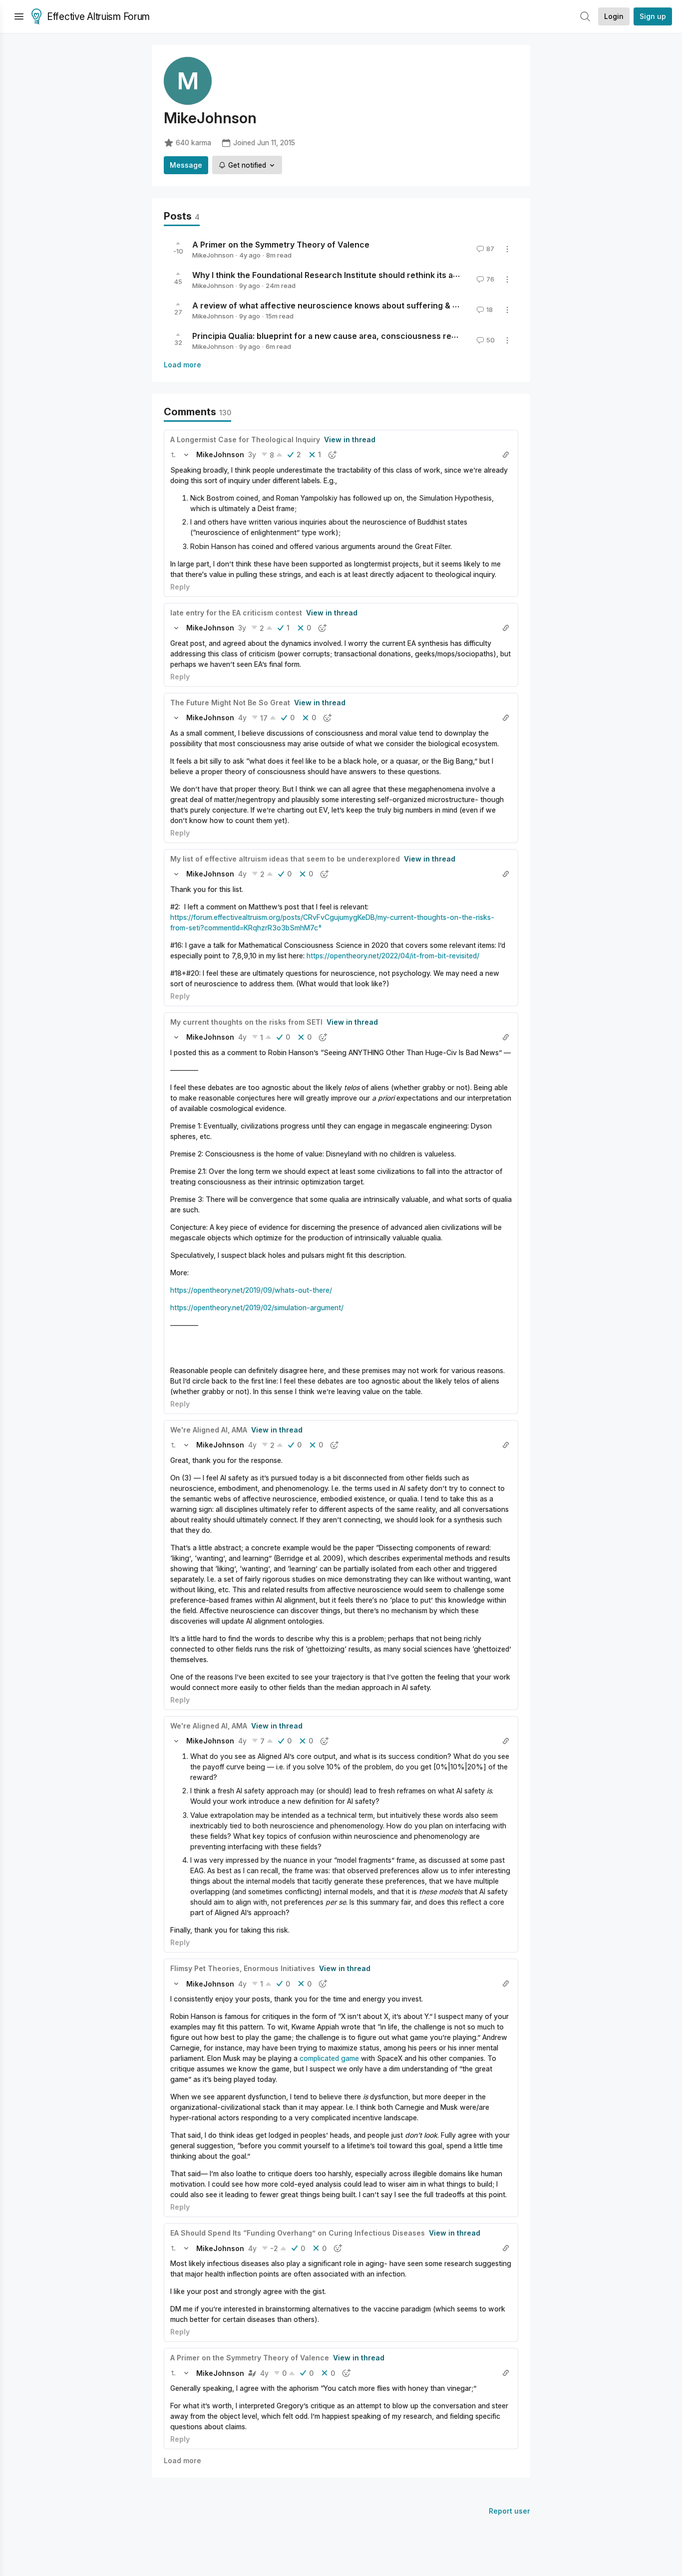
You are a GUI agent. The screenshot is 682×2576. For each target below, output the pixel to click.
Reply (180, 587)
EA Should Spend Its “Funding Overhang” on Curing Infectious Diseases (298, 2233)
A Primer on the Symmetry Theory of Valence (281, 245)
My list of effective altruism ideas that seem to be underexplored (285, 859)
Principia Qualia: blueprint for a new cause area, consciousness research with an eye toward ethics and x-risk (407, 336)
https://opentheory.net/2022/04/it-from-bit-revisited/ (393, 956)
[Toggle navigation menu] (19, 16)
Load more (182, 365)
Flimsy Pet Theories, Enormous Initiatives (243, 1968)
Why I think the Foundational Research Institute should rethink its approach (339, 275)
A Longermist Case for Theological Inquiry (245, 439)
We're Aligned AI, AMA (209, 1430)
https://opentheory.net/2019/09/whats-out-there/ (251, 1290)
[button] (173, 455)
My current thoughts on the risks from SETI (246, 1022)
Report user (510, 2511)
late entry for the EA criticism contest (236, 613)
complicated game (329, 2058)
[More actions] (507, 249)
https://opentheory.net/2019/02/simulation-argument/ (257, 1307)
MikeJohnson (213, 255)
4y (242, 717)
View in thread (350, 439)
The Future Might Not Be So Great (230, 703)
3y (252, 454)
